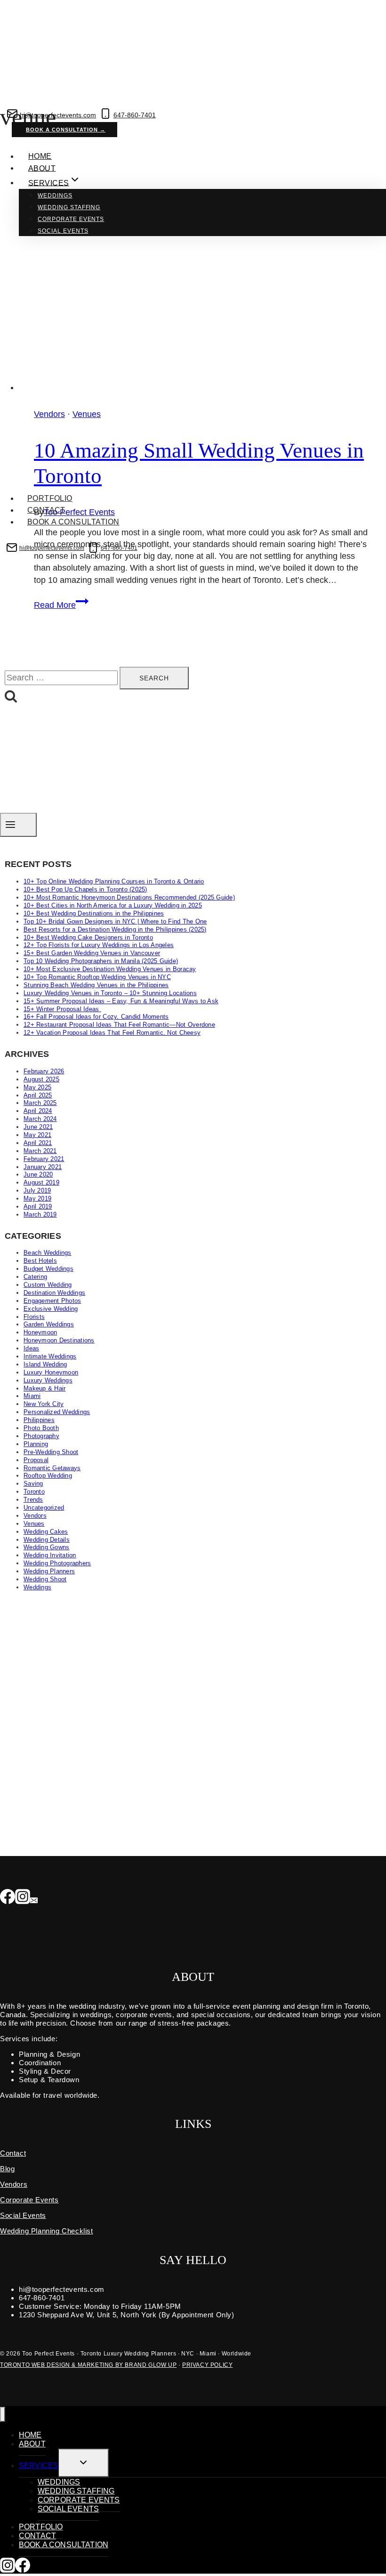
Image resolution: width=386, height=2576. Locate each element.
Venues (34, 1524)
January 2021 (43, 1167)
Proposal (36, 1460)
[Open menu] (18, 825)
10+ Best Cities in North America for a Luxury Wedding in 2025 (113, 905)
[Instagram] (23, 1897)
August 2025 (41, 1079)
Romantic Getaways (52, 1468)
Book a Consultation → (66, 130)
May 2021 (37, 1135)
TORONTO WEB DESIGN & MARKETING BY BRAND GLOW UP (88, 2365)
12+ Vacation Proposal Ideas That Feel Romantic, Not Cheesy (112, 1033)
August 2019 (41, 1182)
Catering (35, 1277)
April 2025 (38, 1095)
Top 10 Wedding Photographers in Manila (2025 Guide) (101, 961)
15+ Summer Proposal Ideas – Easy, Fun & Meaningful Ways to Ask (121, 1001)
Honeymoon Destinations (59, 1340)
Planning (36, 1444)
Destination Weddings (54, 1293)
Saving (33, 1484)
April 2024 (38, 1111)
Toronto (34, 1492)
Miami (32, 1396)
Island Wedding (45, 1364)
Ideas (31, 1348)
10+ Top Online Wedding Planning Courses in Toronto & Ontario (114, 881)
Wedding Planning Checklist (47, 2231)
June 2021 (38, 1127)
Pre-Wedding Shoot (51, 1452)
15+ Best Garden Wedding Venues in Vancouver (92, 953)
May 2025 (37, 1087)
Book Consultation (67, 561)
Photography (41, 1436)
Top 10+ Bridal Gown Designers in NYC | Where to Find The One (115, 921)
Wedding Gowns (46, 1547)
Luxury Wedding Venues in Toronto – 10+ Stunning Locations (110, 993)
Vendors (35, 1516)
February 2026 (44, 1071)
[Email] (34, 1897)
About (42, 168)
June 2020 (38, 1174)
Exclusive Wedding (51, 1309)
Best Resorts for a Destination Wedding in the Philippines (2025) (115, 929)
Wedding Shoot (45, 1579)
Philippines (39, 1420)
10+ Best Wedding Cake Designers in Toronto (88, 937)
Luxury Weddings (48, 1380)
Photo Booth (41, 1428)
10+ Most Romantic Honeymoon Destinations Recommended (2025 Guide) (129, 897)
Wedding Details (47, 1540)
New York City (44, 1404)
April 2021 (38, 1143)
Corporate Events (71, 219)
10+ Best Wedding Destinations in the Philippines (94, 913)
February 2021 (44, 1159)
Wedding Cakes (46, 1532)
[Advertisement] (193, 1668)
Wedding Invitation (50, 1555)
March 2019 (40, 1214)
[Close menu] (3, 2415)
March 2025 (40, 1103)
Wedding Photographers (57, 1563)
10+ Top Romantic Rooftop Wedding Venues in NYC (97, 977)
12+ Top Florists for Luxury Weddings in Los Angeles (99, 945)
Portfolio (50, 498)
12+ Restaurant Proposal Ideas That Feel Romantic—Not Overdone (119, 1025)
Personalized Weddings (57, 1412)
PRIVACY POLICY (207, 2365)
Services (39, 2466)
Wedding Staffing (69, 207)
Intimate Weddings (50, 1356)
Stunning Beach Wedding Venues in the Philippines (96, 985)
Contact (46, 510)
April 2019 (38, 1206)
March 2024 (40, 1119)
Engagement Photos (52, 1301)
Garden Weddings (49, 1324)
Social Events (63, 231)
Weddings (55, 196)
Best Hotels (40, 1261)
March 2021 (40, 1151)
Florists (34, 1317)
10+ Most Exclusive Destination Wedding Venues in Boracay (110, 969)
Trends (33, 1500)
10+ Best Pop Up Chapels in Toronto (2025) (85, 889)
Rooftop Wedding (48, 1476)
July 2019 (37, 1190)
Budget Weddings (48, 1269)
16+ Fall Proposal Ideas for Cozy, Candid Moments (96, 1017)
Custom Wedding (48, 1285)
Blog (7, 2169)
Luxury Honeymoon (51, 1372)
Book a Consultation (73, 522)
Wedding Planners (49, 1571)
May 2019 (37, 1198)
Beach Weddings (48, 1253)
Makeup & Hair (44, 1388)
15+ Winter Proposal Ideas (62, 1009)
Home (40, 156)
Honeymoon (40, 1332)
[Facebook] (8, 1897)
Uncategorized (44, 1508)
